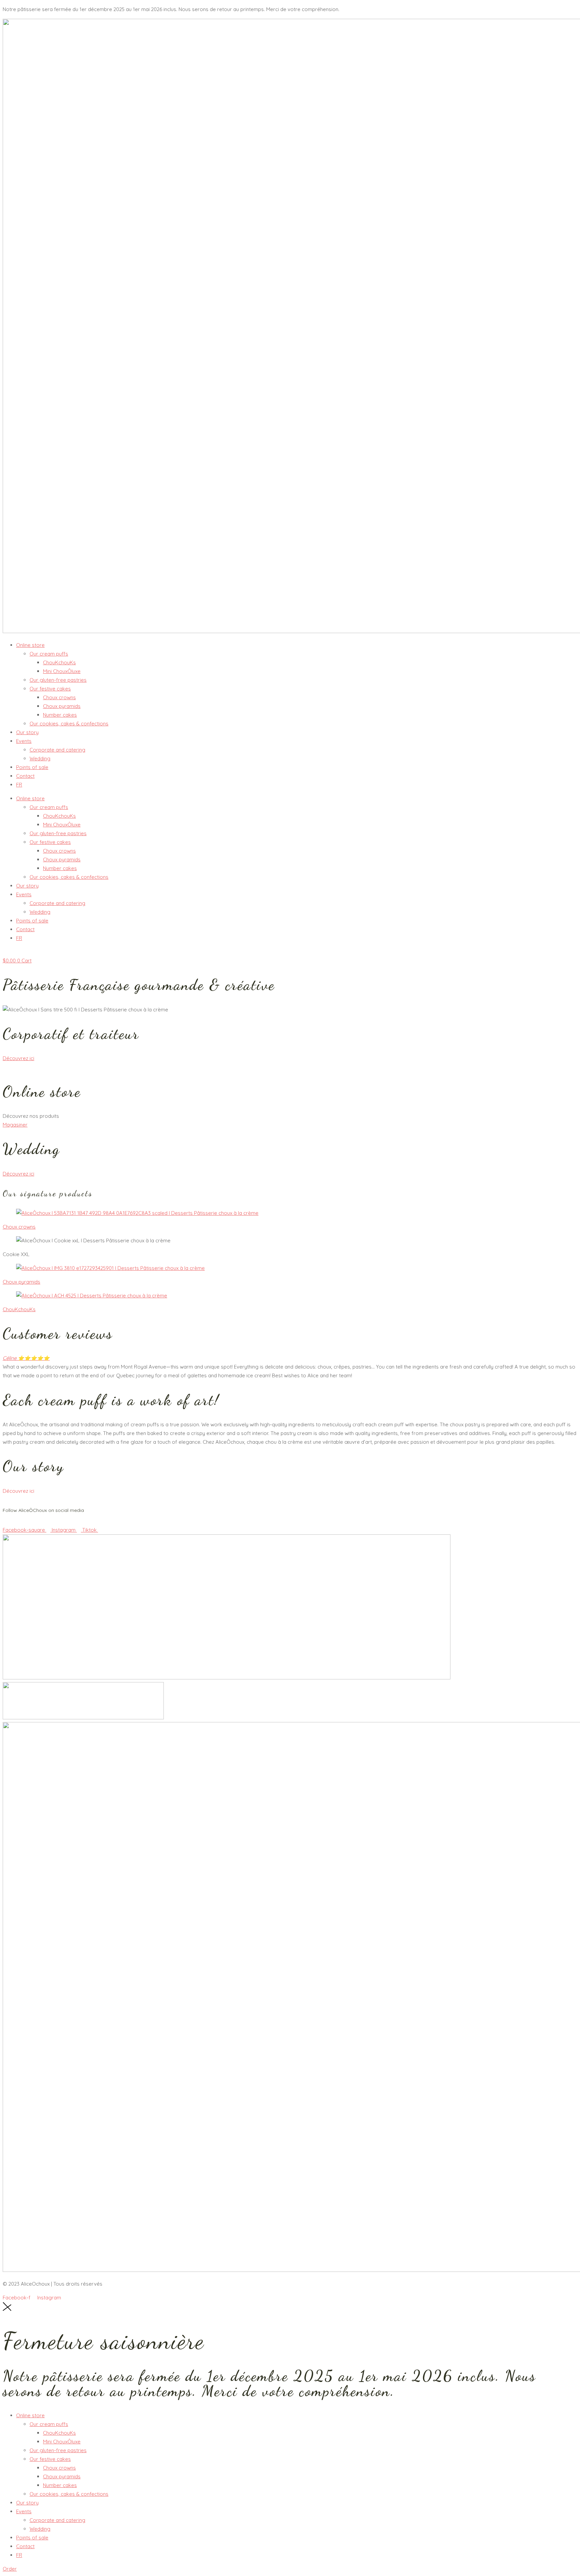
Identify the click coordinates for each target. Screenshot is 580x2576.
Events (24, 741)
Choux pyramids (62, 706)
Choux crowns (59, 697)
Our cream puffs (49, 654)
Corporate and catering (57, 750)
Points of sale (32, 767)
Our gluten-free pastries (58, 680)
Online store (30, 645)
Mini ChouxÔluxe (62, 671)
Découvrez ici (18, 1058)
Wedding (40, 758)
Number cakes (60, 715)
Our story (27, 732)
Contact (25, 776)
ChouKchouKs (59, 662)
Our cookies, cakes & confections (69, 724)
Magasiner (15, 1125)
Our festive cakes (50, 689)
